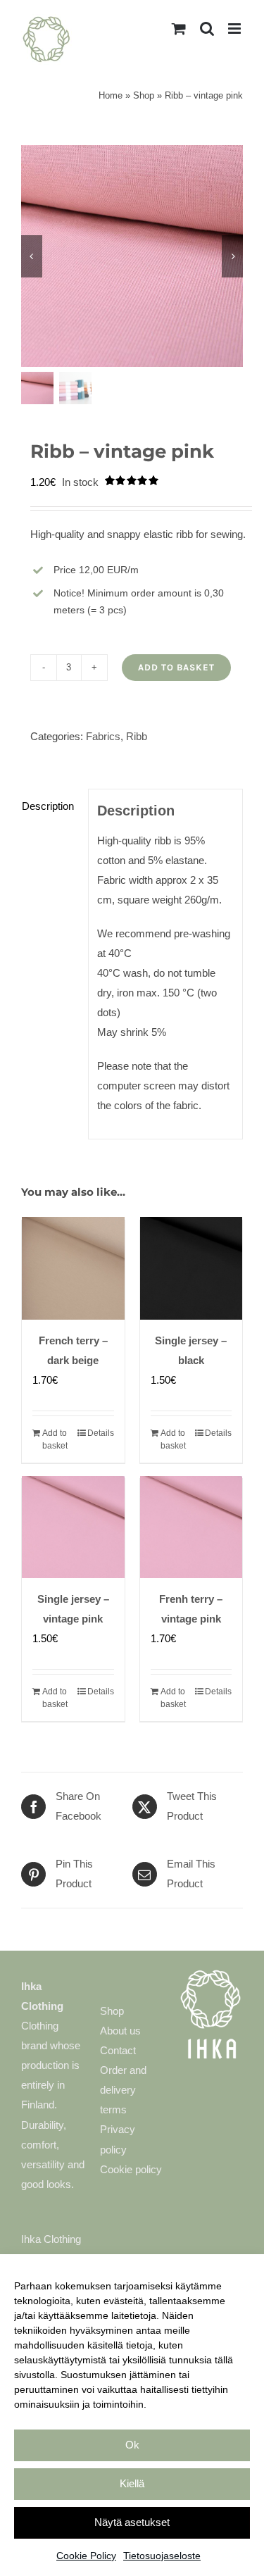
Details (101, 1433)
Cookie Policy (86, 2556)
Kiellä (132, 2483)
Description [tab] (48, 806)
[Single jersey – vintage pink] (73, 1527)
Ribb (137, 736)
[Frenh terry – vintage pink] (191, 1527)
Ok (132, 2445)
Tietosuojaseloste (162, 2556)
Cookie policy (131, 2169)
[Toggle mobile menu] (235, 29)
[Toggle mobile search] (207, 29)
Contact (118, 2050)
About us (120, 2031)
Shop (144, 95)
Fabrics (103, 736)
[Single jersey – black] (191, 1269)
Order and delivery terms (123, 2090)
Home (111, 95)
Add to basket (176, 667)
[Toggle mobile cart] (179, 29)
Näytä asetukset (132, 2522)
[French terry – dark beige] (73, 1269)
